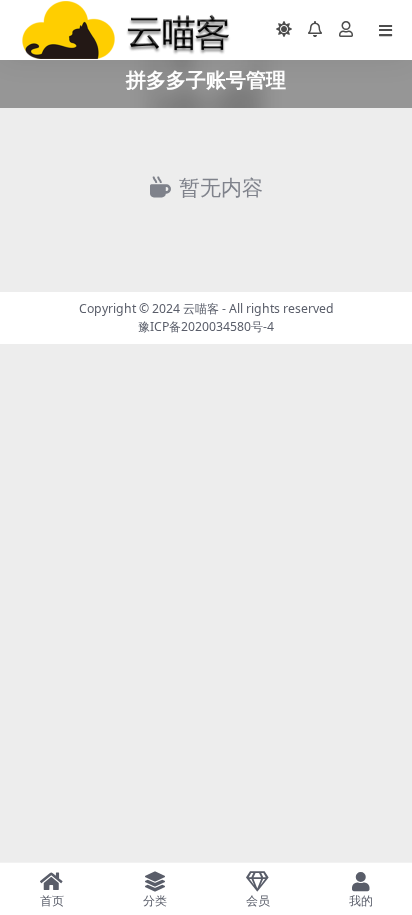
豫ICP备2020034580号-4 (206, 326)
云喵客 (201, 308)
